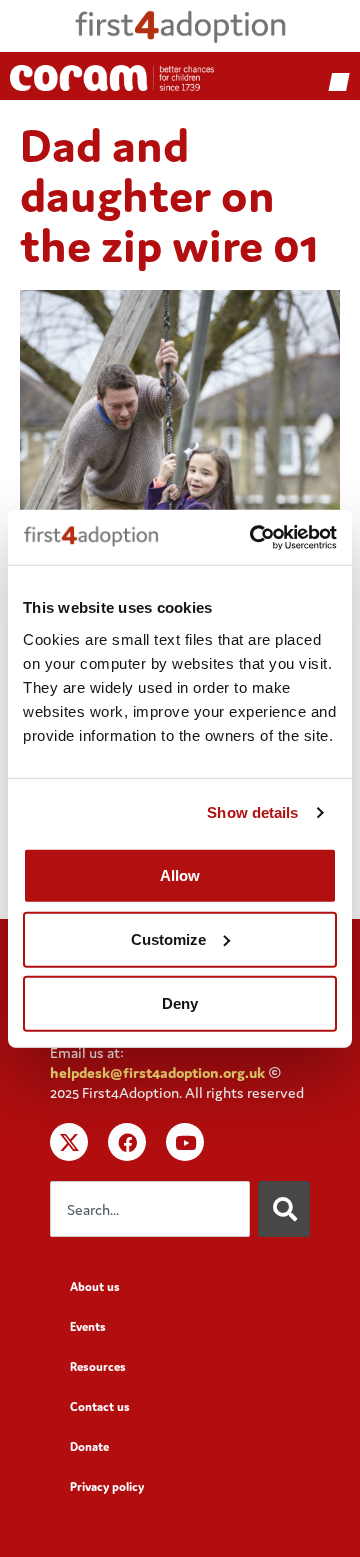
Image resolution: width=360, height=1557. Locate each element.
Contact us (100, 1406)
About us (95, 1286)
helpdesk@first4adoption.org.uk (157, 1072)
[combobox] (150, 1209)
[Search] (284, 1209)
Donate (89, 1446)
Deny (180, 1002)
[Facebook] (127, 1142)
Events (88, 1326)
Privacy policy (107, 1486)
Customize (168, 938)
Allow (180, 874)
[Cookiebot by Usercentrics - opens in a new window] (254, 537)
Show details (252, 812)
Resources (98, 1366)
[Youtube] (185, 1142)
